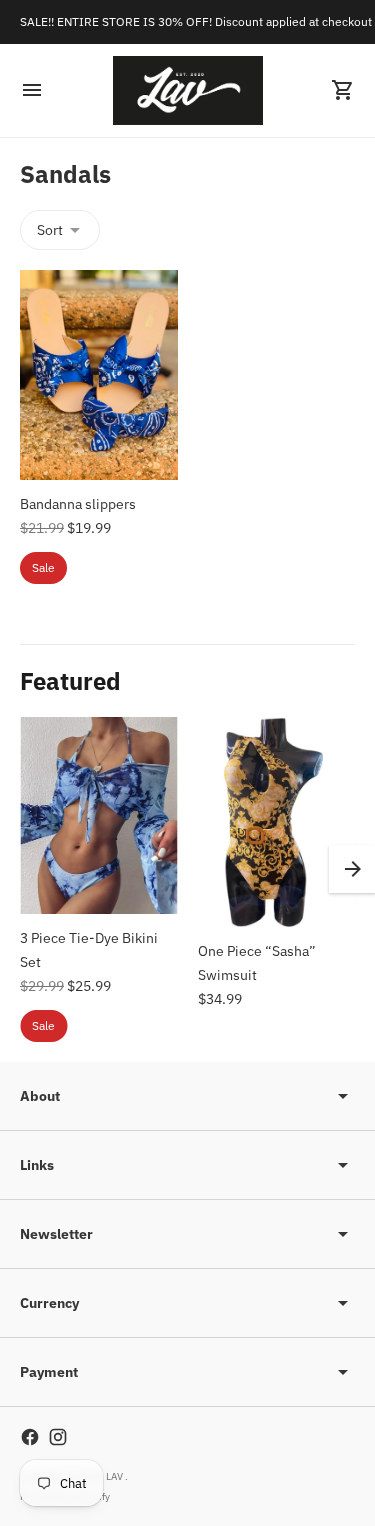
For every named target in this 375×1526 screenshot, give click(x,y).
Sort (50, 230)
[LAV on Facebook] (30, 1437)
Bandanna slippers (78, 504)
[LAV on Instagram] (58, 1437)
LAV (115, 1476)
